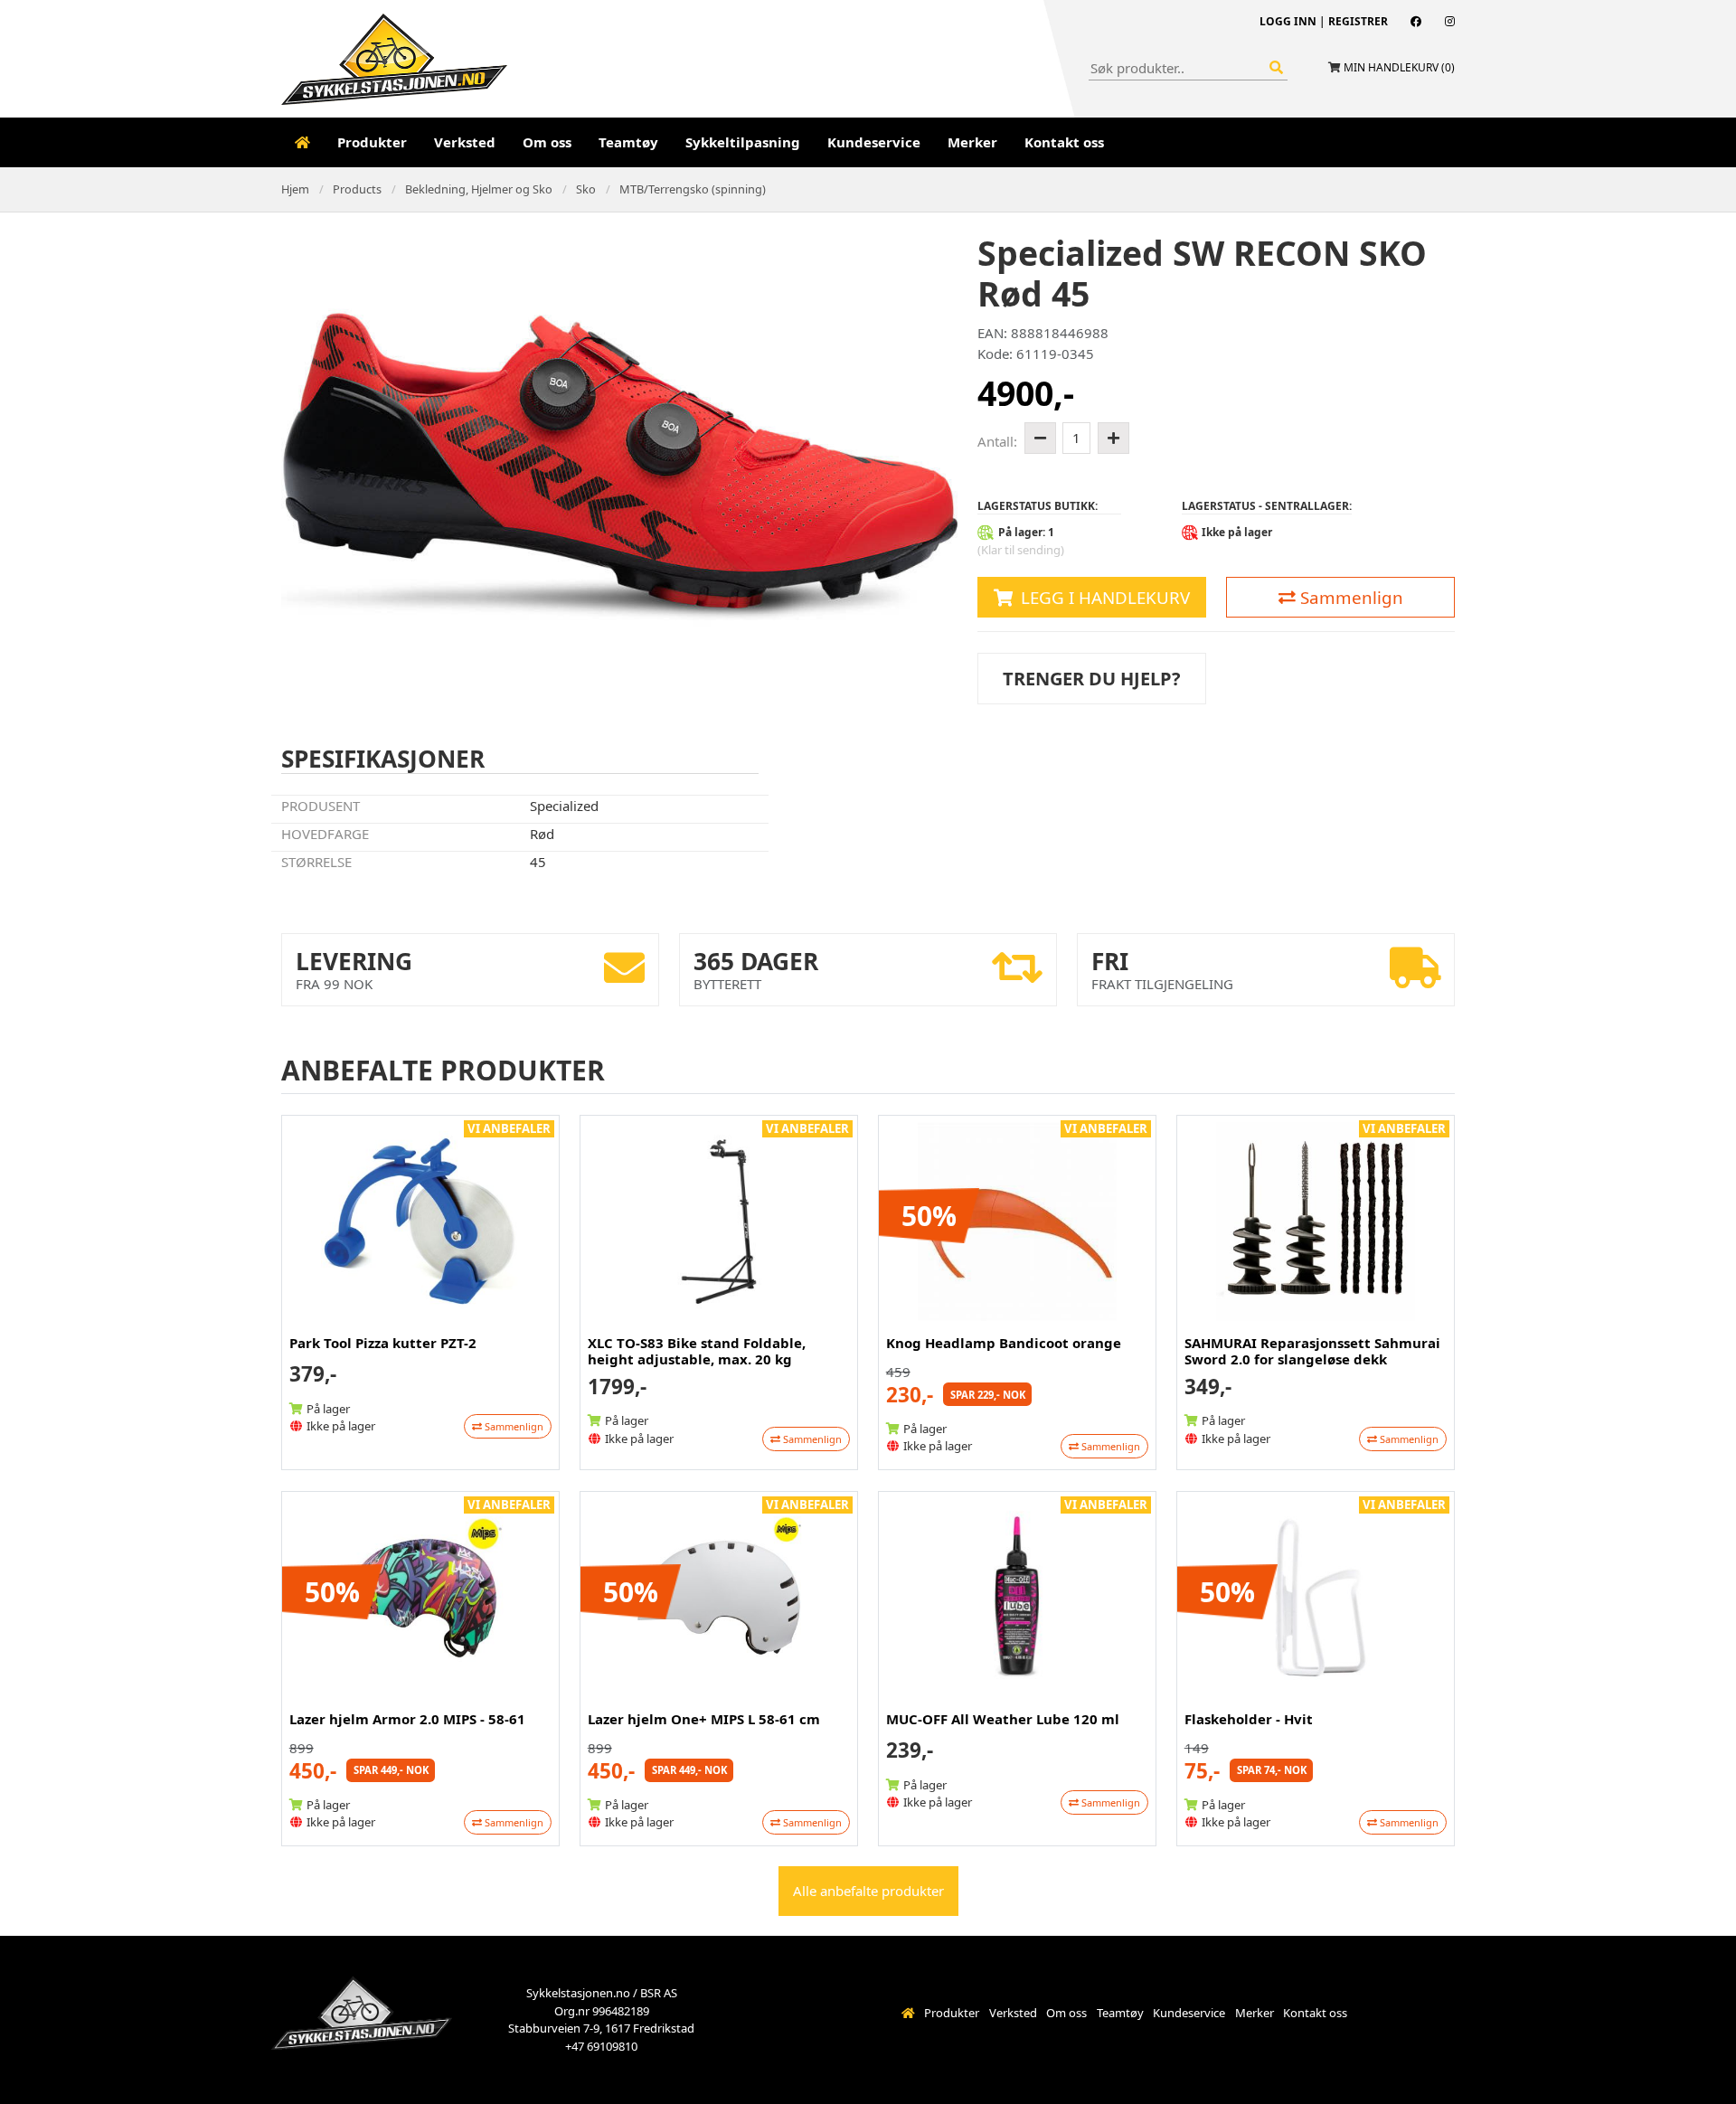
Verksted (465, 142)
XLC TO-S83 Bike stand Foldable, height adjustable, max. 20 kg (697, 1351)
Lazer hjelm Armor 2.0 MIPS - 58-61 (407, 1719)
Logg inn (1288, 21)
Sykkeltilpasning (743, 142)
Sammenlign (1349, 597)
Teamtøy (628, 142)
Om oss (547, 142)
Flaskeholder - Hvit (1249, 1719)
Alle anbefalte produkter (868, 1891)
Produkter (372, 142)
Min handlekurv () (1399, 67)
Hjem (295, 189)
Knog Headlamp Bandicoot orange (1004, 1343)
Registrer (1358, 21)
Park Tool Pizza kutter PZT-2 (383, 1343)
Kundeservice (874, 142)
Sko (586, 189)
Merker (972, 142)
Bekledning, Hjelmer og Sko (479, 189)
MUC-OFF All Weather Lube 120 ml (1003, 1719)
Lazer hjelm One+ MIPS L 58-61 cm (704, 1719)
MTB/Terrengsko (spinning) (693, 189)
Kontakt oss (1064, 142)
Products (357, 189)
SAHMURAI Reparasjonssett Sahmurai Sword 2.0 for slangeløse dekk (1312, 1351)
